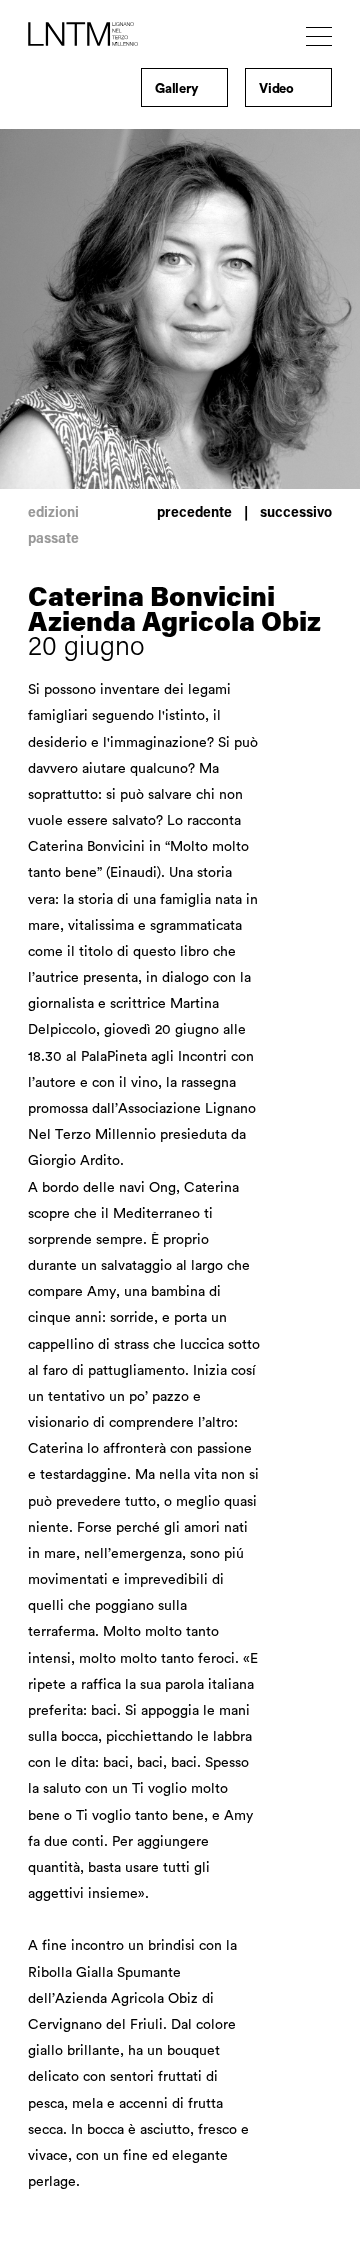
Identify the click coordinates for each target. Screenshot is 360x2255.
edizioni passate (53, 527)
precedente (194, 514)
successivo (296, 514)
